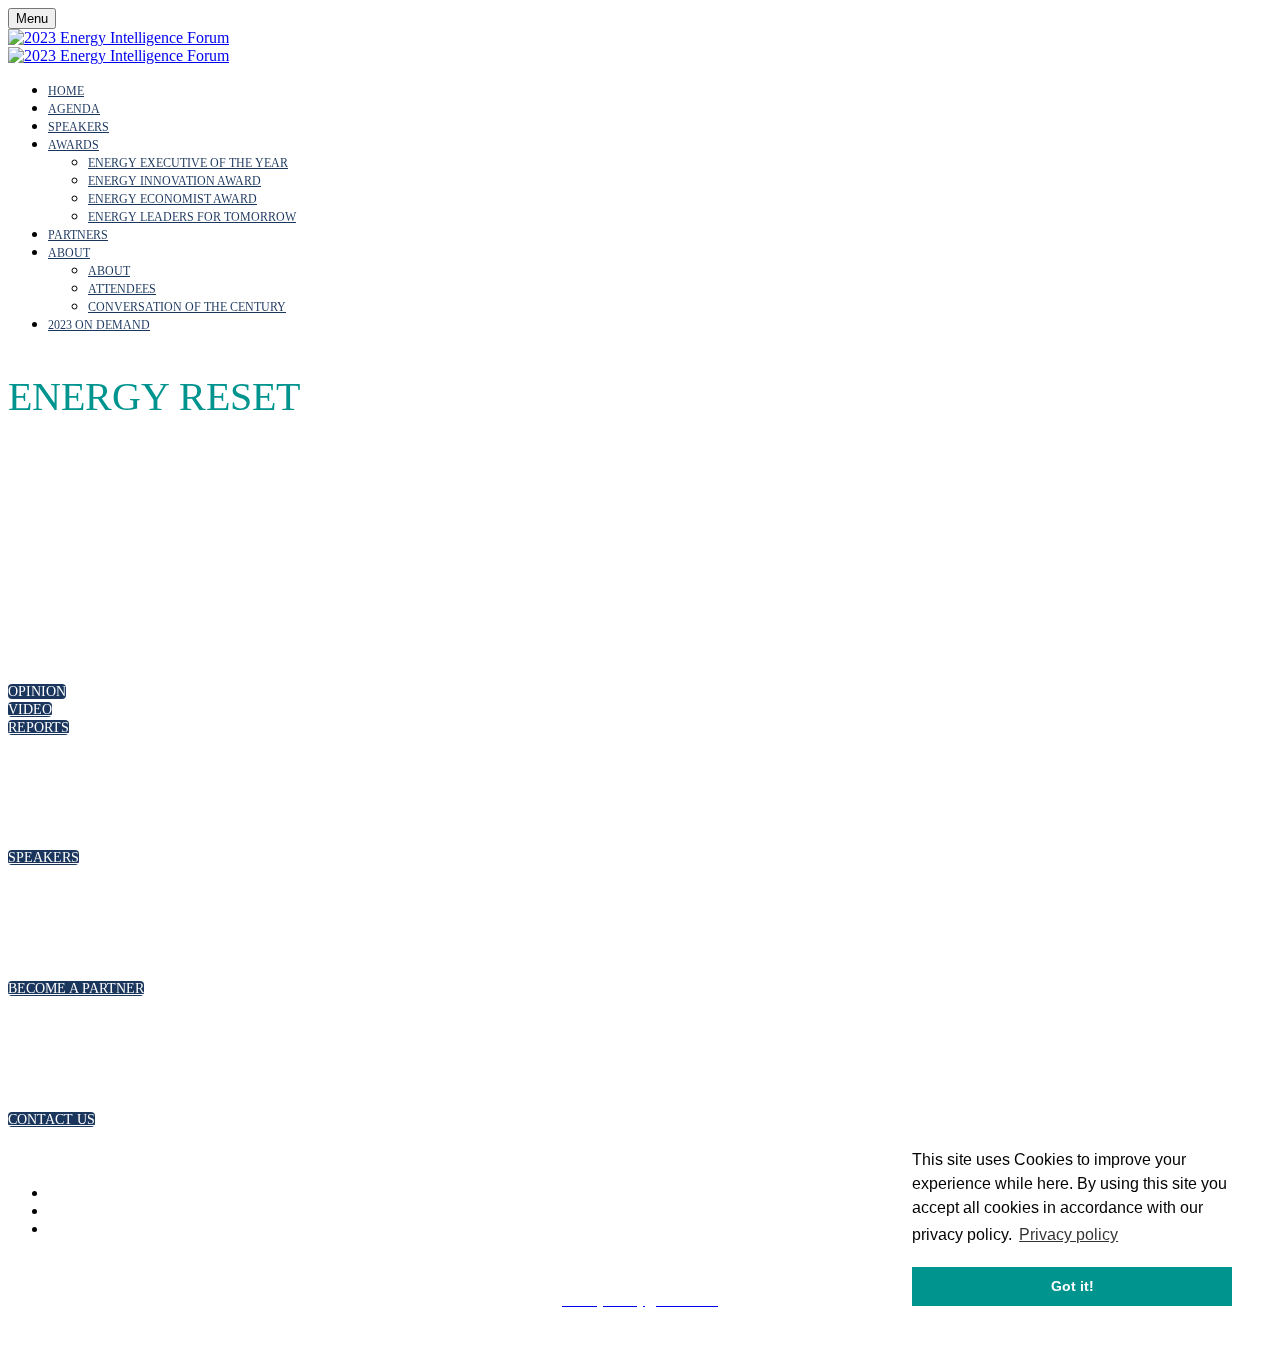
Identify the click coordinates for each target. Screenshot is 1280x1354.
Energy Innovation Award (174, 181)
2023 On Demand (99, 325)
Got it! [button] (1072, 1286)
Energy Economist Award (172, 199)
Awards (73, 145)
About (69, 253)
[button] (37, 691)
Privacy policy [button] (1068, 1234)
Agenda (74, 109)
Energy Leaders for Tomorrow (192, 217)
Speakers (78, 127)
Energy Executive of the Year (188, 163)
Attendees (122, 289)
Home (66, 91)
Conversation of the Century (187, 307)
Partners (78, 235)
